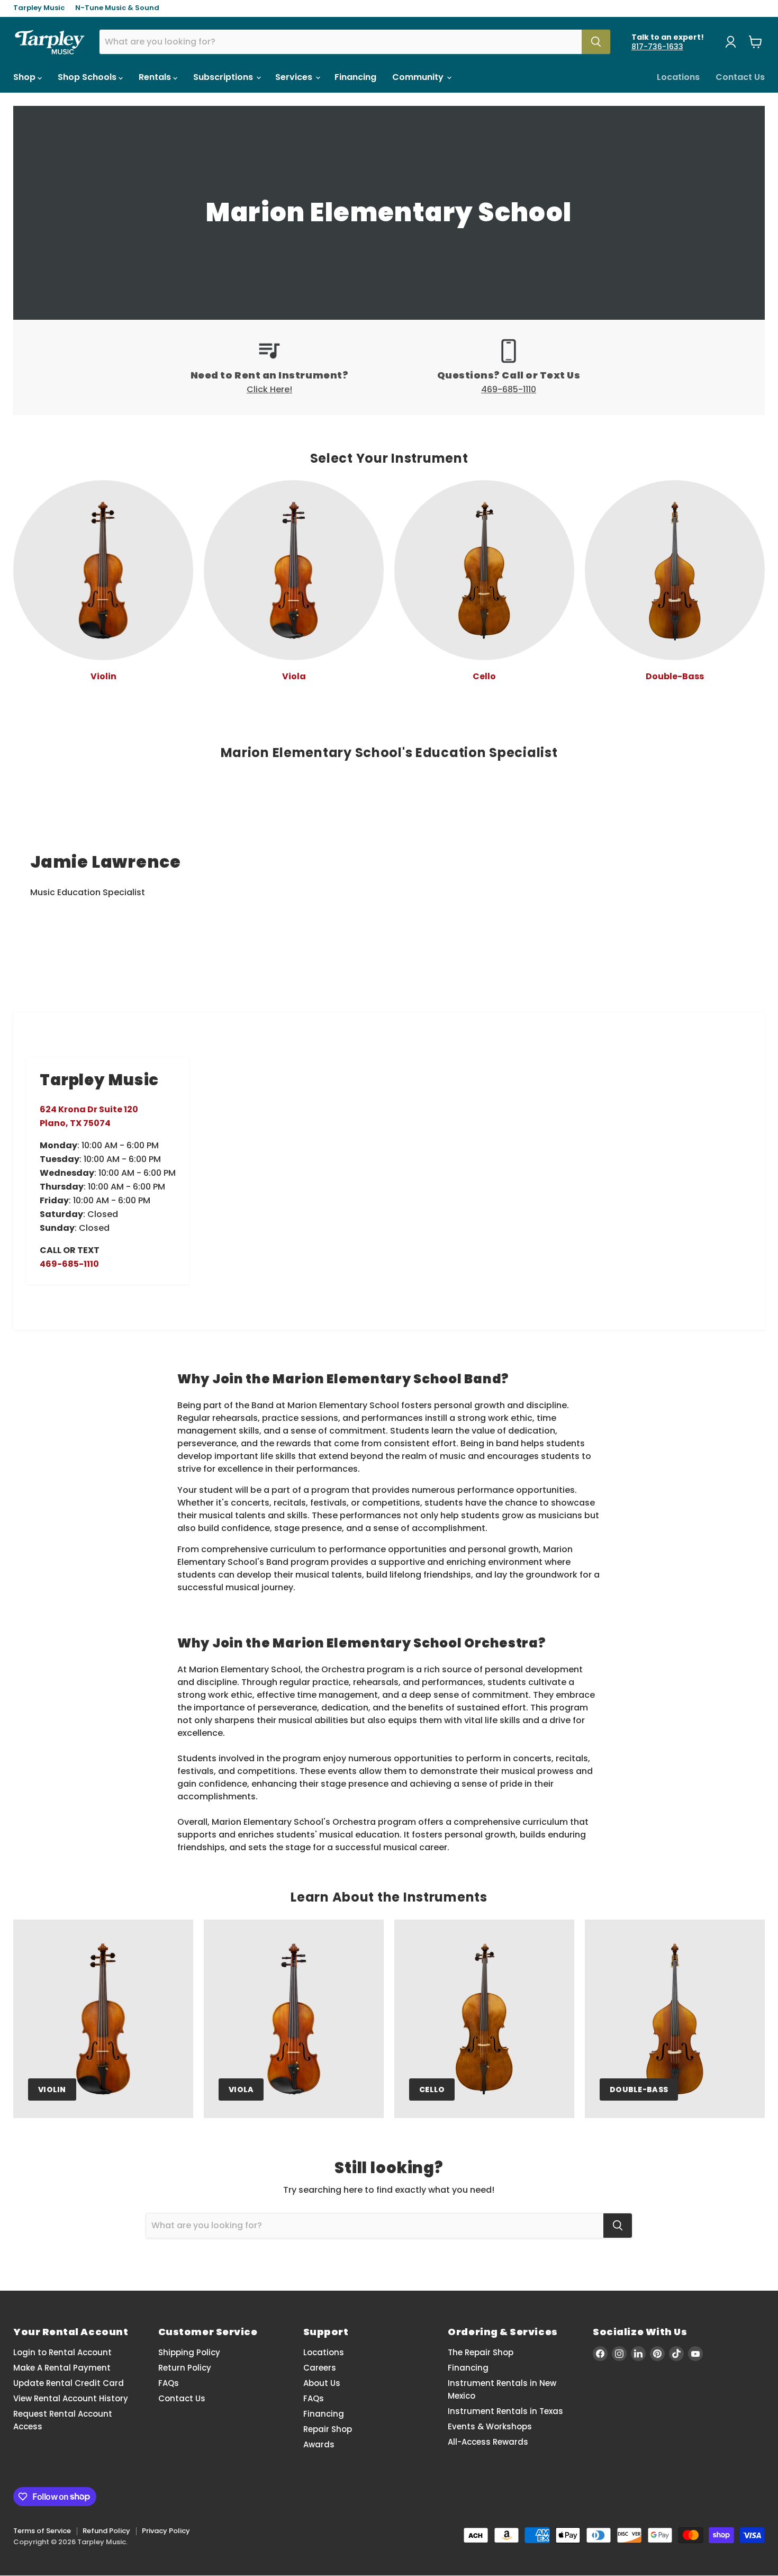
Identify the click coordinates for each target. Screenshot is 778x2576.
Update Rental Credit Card (69, 2383)
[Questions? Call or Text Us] (509, 367)
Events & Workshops (490, 2426)
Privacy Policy (166, 2531)
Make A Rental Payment (62, 2368)
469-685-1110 (509, 389)
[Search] (596, 42)
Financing (355, 77)
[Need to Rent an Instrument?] (269, 367)
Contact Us (740, 77)
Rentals (156, 77)
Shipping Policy (189, 2352)
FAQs (169, 2383)
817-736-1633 (657, 47)
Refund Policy (106, 2531)
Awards (319, 2444)
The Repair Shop (481, 2352)
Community (419, 77)
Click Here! (269, 389)
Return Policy (185, 2368)
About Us (322, 2383)
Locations (678, 77)
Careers (320, 2368)
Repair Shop (328, 2429)
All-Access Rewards (488, 2442)
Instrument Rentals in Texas (505, 2411)
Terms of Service (42, 2531)
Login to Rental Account (62, 2352)
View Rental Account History (71, 2398)
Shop (25, 77)
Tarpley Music (39, 8)
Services (295, 77)
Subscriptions (224, 77)
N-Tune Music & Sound (117, 8)
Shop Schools (88, 77)
